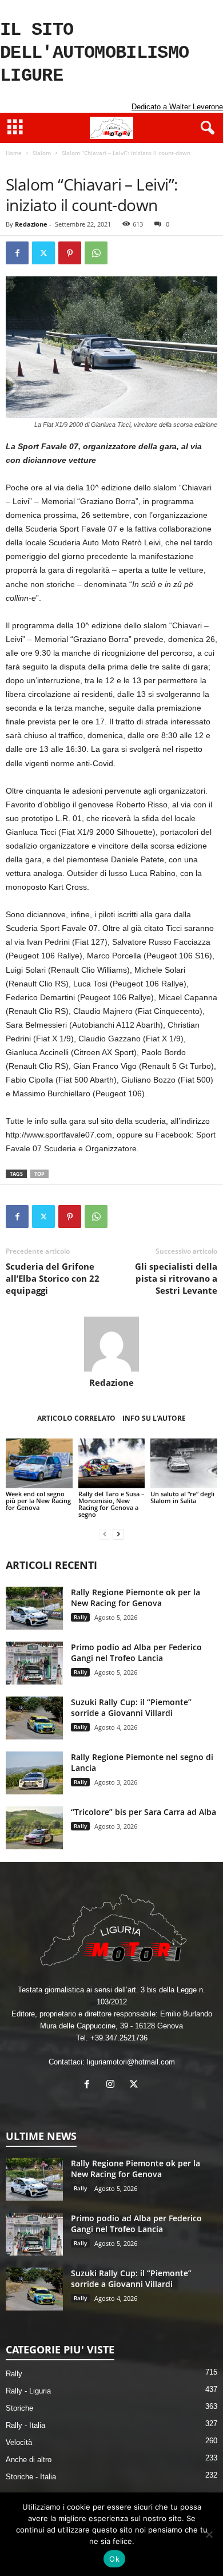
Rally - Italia (25, 2425)
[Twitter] (43, 253)
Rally (80, 1617)
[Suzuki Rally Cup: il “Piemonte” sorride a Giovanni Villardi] (34, 1718)
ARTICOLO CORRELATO (76, 1418)
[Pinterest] (70, 253)
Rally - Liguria (28, 2391)
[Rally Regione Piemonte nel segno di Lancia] (34, 1773)
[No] (209, 2534)
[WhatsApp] (96, 253)
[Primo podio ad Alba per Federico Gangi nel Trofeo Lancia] (34, 1663)
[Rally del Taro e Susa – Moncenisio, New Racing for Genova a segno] (112, 1463)
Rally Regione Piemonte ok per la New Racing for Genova (136, 1598)
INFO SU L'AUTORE (154, 1418)
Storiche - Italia (31, 2477)
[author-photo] (111, 1344)
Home (14, 153)
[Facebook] (17, 253)
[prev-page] (105, 1534)
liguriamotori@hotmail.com (131, 2062)
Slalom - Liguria (64, 165)
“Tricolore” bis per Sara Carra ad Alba (144, 1812)
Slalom (42, 153)
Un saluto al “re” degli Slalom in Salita (182, 1497)
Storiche (19, 2408)
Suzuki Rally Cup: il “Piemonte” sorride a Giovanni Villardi (131, 1707)
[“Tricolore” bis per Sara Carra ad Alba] (34, 1828)
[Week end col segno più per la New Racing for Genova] (39, 1463)
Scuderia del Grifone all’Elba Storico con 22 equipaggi (53, 1278)
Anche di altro (29, 2460)
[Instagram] (113, 2085)
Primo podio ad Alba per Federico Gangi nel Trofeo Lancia (136, 1652)
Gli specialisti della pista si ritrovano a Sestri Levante (176, 1278)
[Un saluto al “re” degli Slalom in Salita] (184, 1463)
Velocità (19, 2442)
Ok (114, 2559)
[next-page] (118, 1534)
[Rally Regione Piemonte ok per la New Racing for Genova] (34, 1608)
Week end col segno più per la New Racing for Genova (38, 1501)
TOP (39, 1174)
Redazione (31, 224)
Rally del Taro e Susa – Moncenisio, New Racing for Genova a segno (111, 1504)
